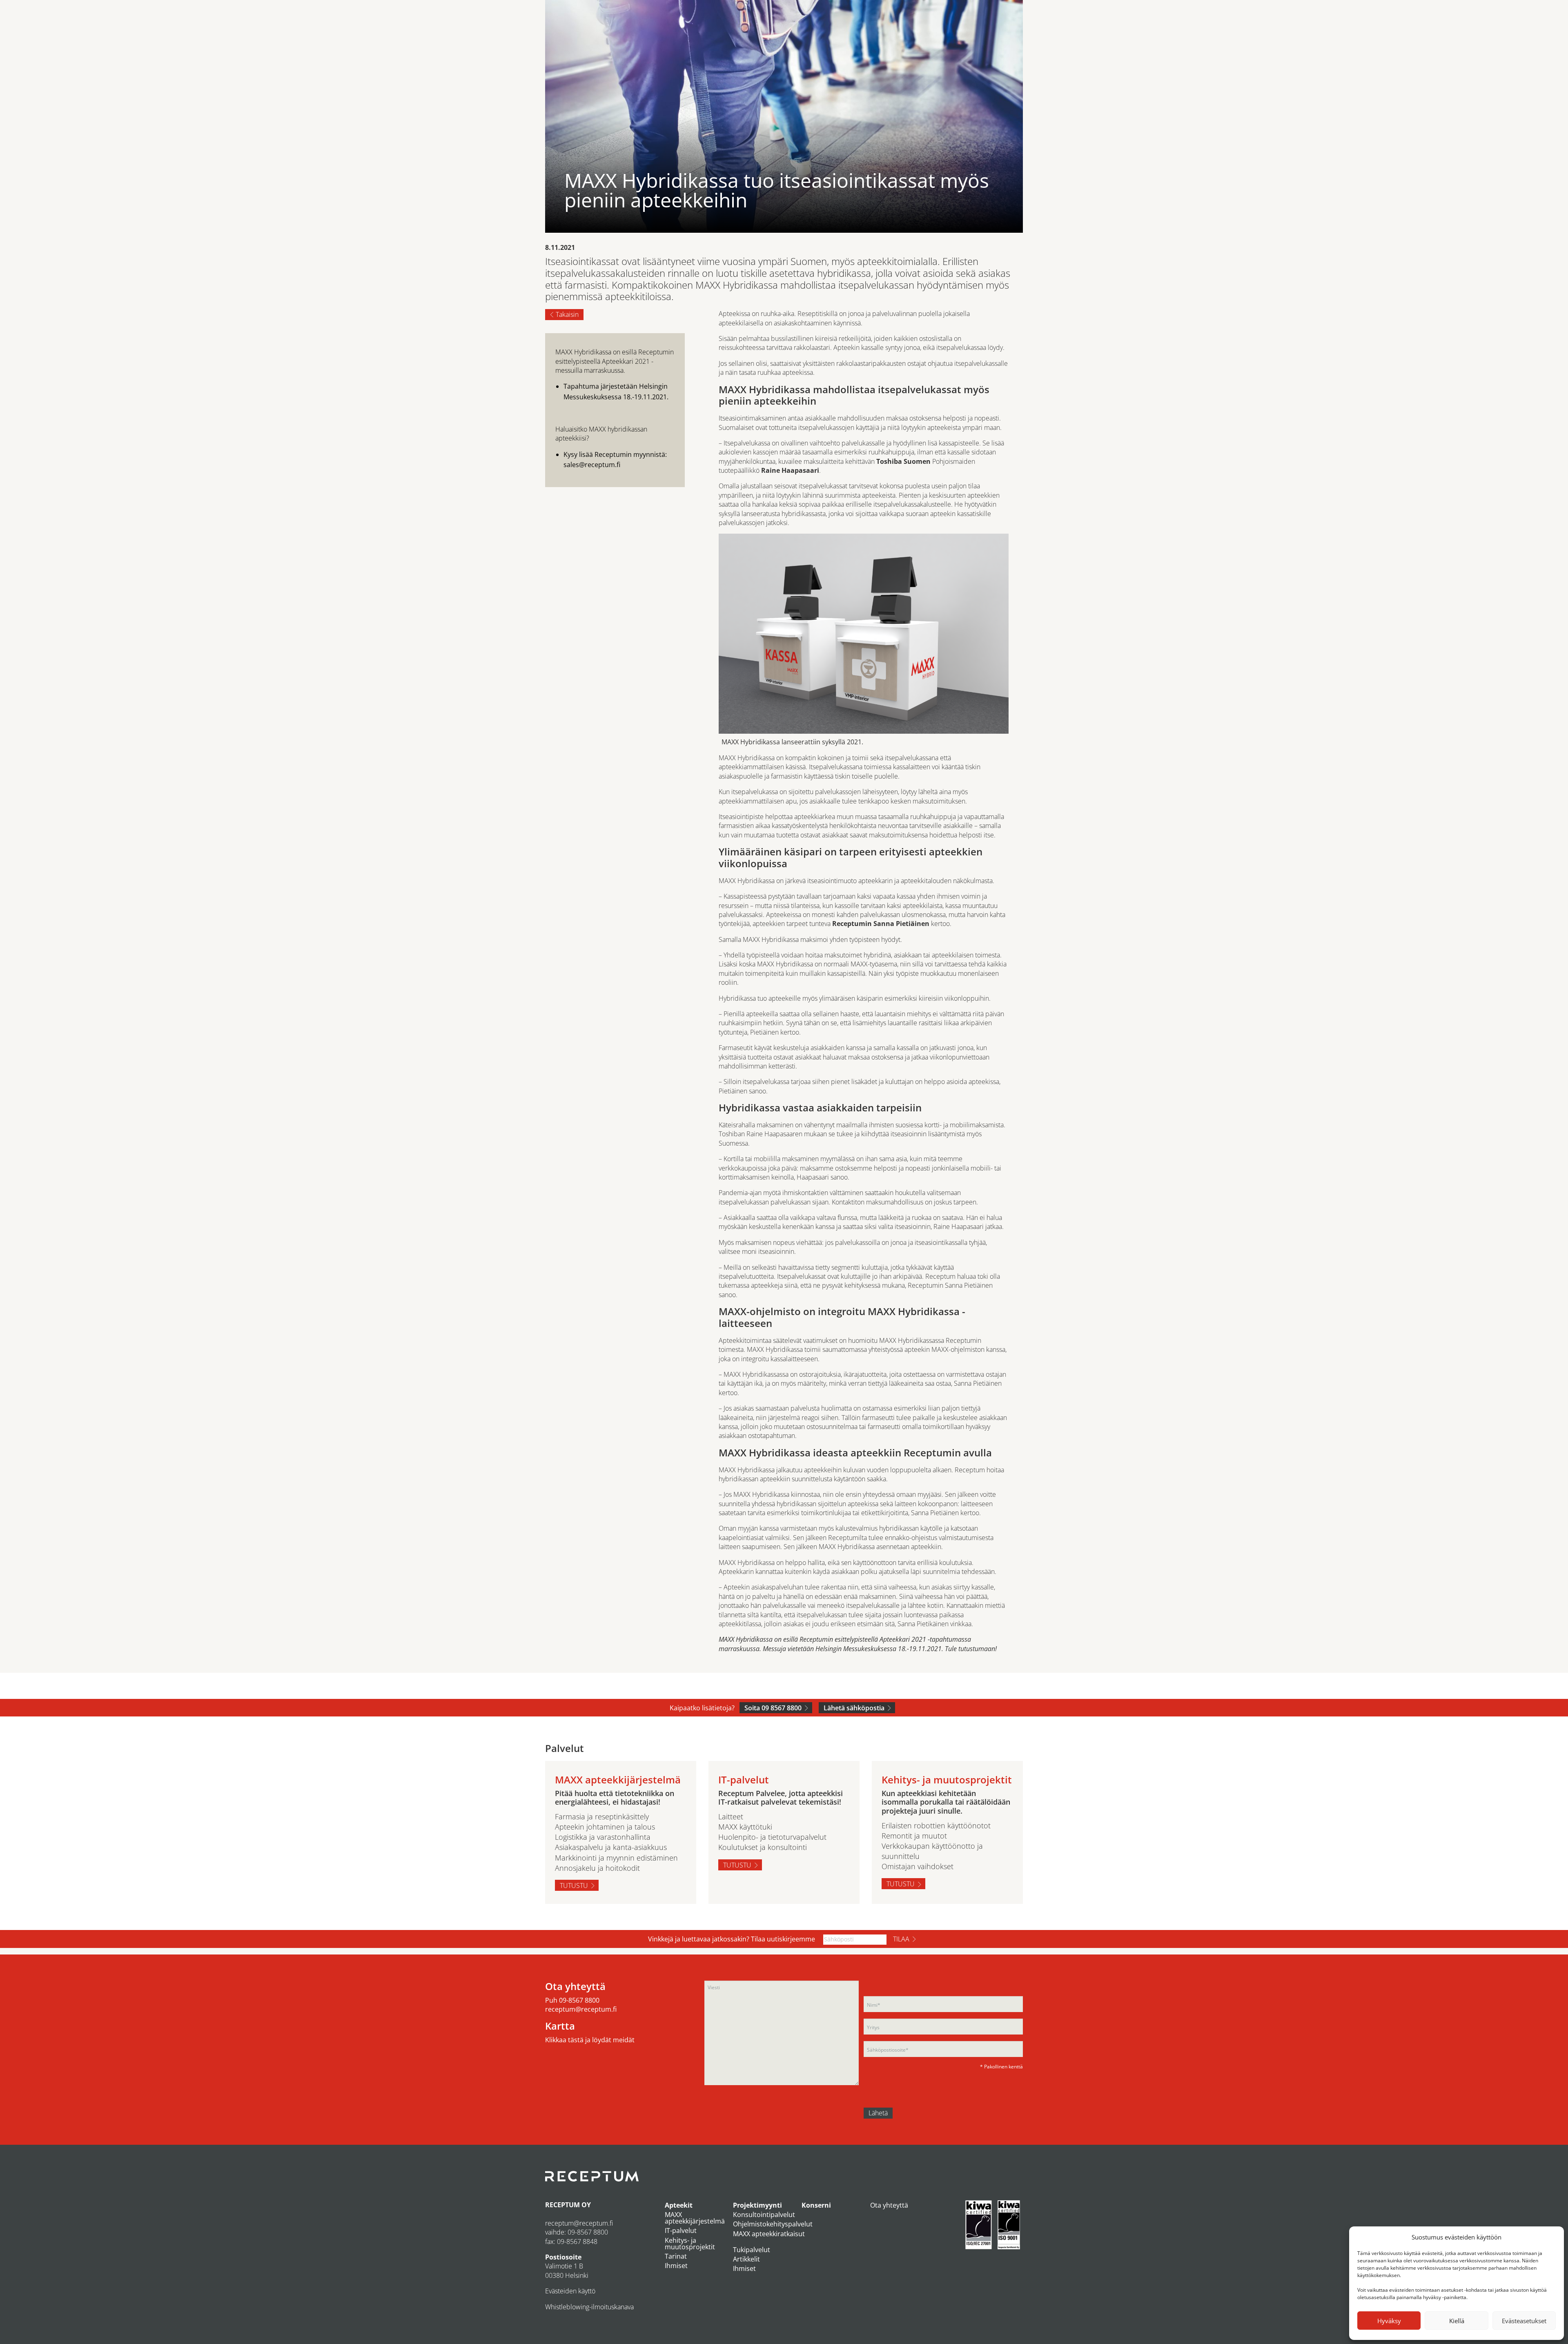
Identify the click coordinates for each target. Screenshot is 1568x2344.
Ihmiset (676, 2266)
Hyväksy (1389, 2321)
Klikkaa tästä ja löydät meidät (590, 2040)
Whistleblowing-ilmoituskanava (589, 2307)
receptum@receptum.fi (581, 2009)
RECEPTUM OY (568, 2205)
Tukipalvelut (752, 2250)
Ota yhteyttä (889, 2205)
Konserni (816, 2205)
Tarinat (676, 2256)
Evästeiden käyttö (570, 2291)
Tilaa (901, 1939)
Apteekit (679, 2205)
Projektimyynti (757, 2205)
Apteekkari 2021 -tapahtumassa (925, 1639)
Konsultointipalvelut (764, 2215)
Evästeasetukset (1524, 2321)
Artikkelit (746, 2259)
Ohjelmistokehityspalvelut (773, 2224)
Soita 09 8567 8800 (773, 1708)
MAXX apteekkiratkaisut (769, 2234)
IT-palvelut (681, 2230)
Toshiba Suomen (903, 461)
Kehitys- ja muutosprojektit (690, 2244)
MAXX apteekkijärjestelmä (695, 2218)
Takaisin (567, 314)
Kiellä (1457, 2321)
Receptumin (852, 924)
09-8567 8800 (579, 2000)
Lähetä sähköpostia (854, 1708)
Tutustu (574, 1885)
